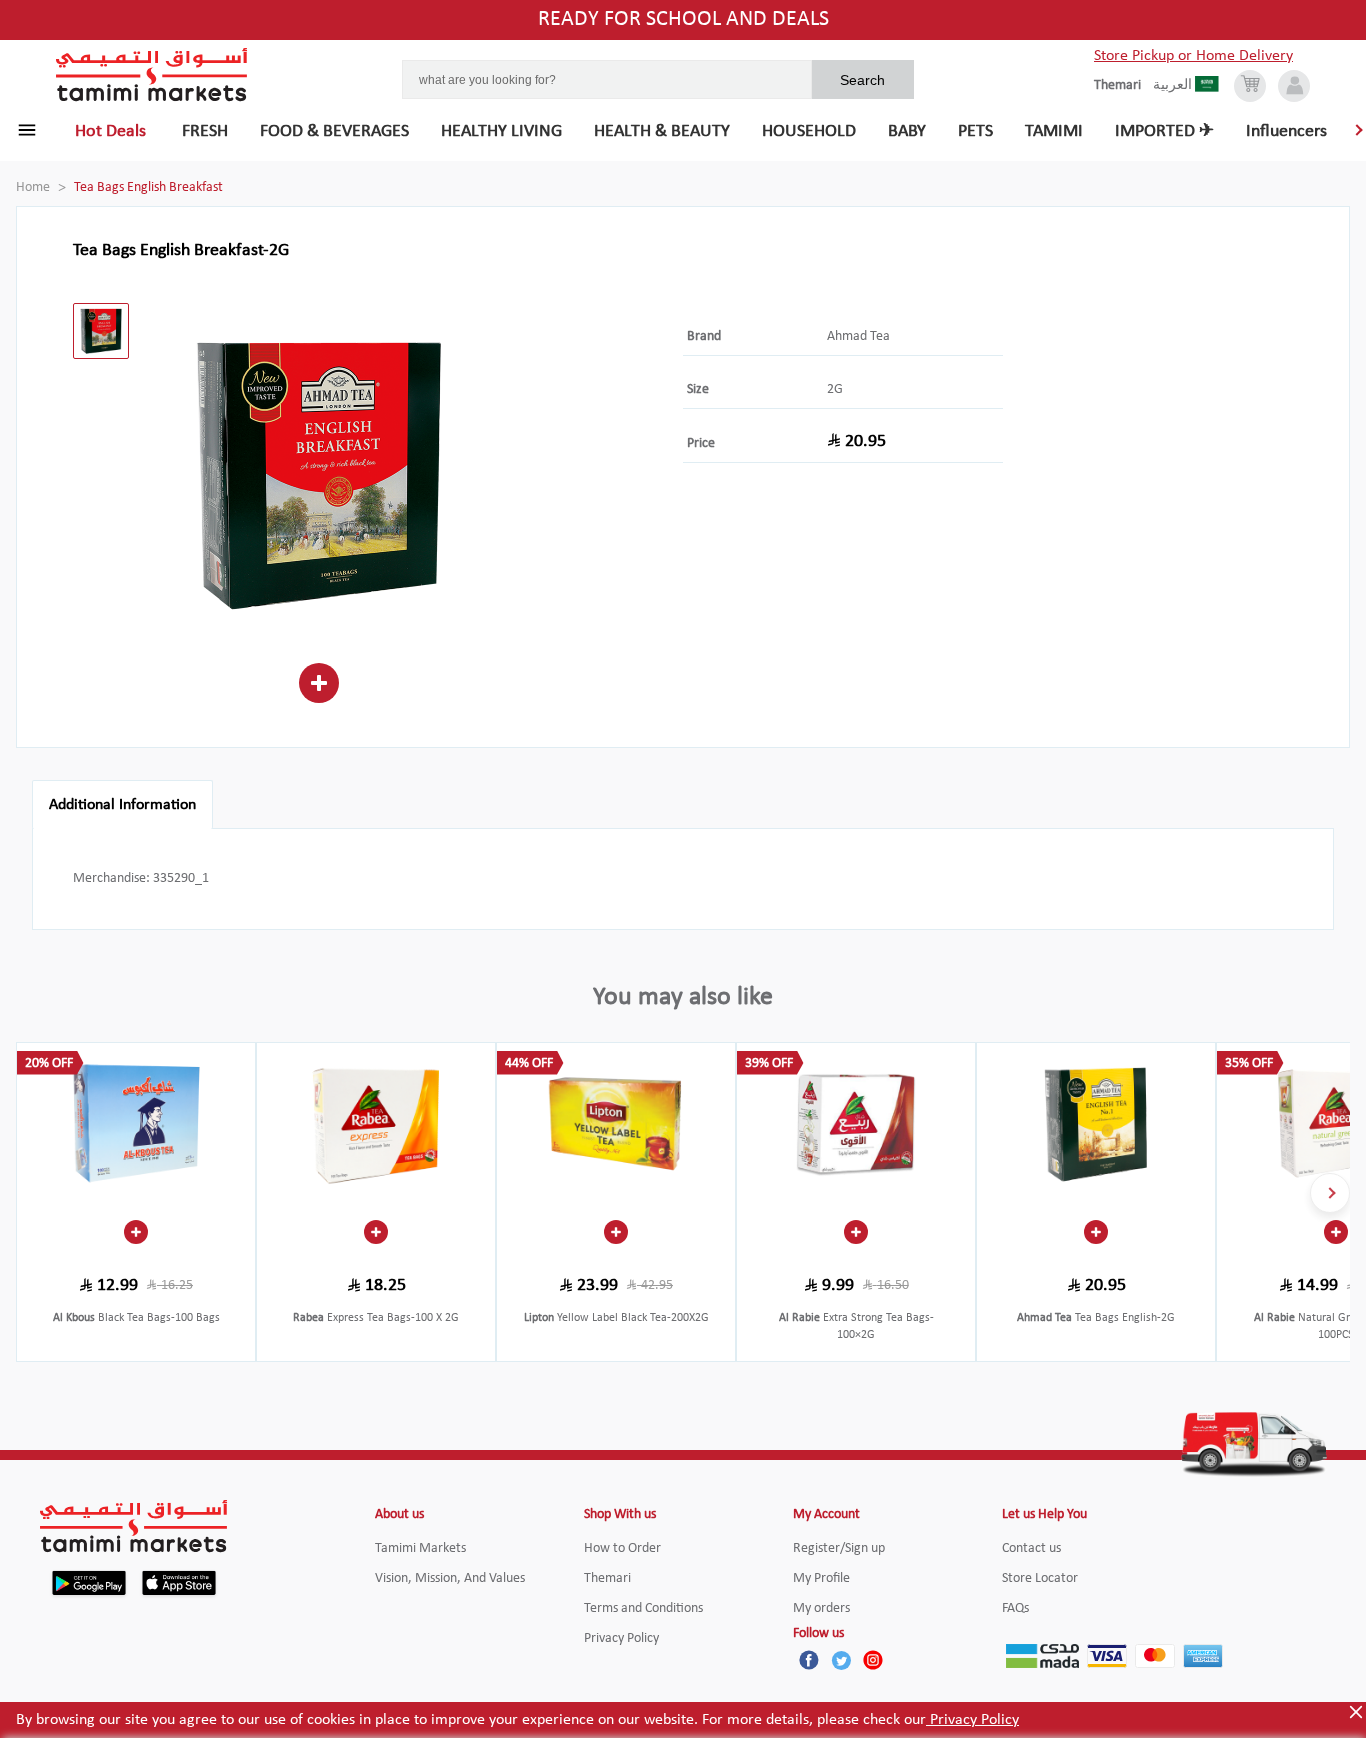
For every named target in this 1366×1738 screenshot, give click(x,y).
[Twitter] (841, 1660)
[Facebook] (809, 1660)
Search (862, 80)
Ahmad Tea (858, 336)
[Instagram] (873, 1660)
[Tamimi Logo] (152, 75)
